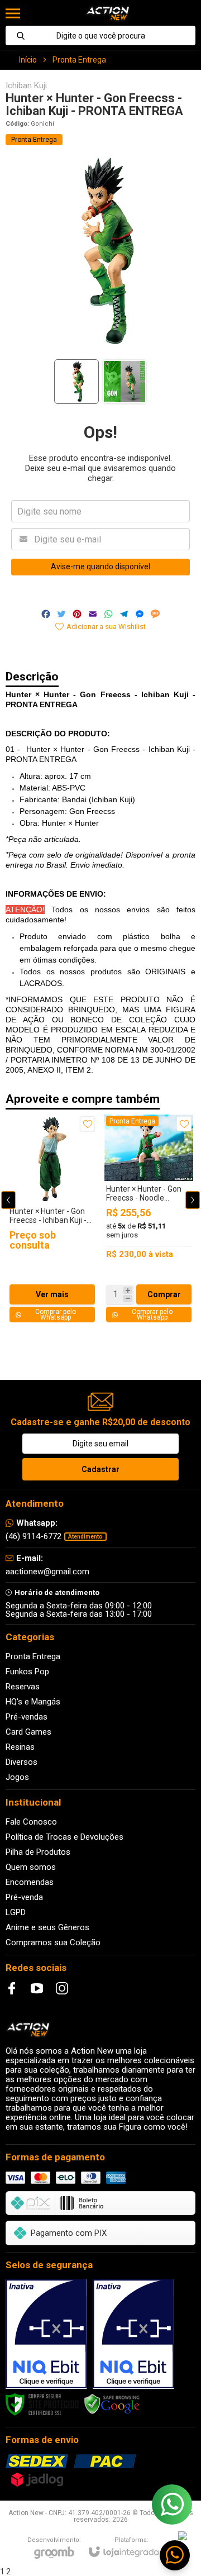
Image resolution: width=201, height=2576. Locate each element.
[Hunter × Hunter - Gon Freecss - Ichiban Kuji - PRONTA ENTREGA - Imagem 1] (76, 382)
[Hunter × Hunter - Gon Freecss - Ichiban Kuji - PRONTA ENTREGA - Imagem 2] (125, 382)
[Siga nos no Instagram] (62, 1988)
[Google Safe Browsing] (112, 2404)
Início (28, 60)
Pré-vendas (27, 1717)
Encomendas (30, 1882)
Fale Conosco (31, 1822)
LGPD (16, 1912)
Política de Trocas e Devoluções (64, 1837)
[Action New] (107, 13)
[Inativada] (46, 2334)
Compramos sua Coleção (53, 1942)
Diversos (21, 1762)
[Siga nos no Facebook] (12, 1988)
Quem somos (31, 1867)
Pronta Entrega (79, 60)
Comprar (164, 1294)
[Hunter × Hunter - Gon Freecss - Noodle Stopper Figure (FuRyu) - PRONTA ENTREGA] (149, 1219)
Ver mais (52, 1294)
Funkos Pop (27, 1672)
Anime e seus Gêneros (47, 1927)
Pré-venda (24, 1897)
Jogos (17, 1777)
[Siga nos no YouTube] (37, 1988)
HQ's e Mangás (33, 1702)
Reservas (23, 1687)
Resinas (20, 1747)
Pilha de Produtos (38, 1852)
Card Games (28, 1732)
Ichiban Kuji (26, 86)
